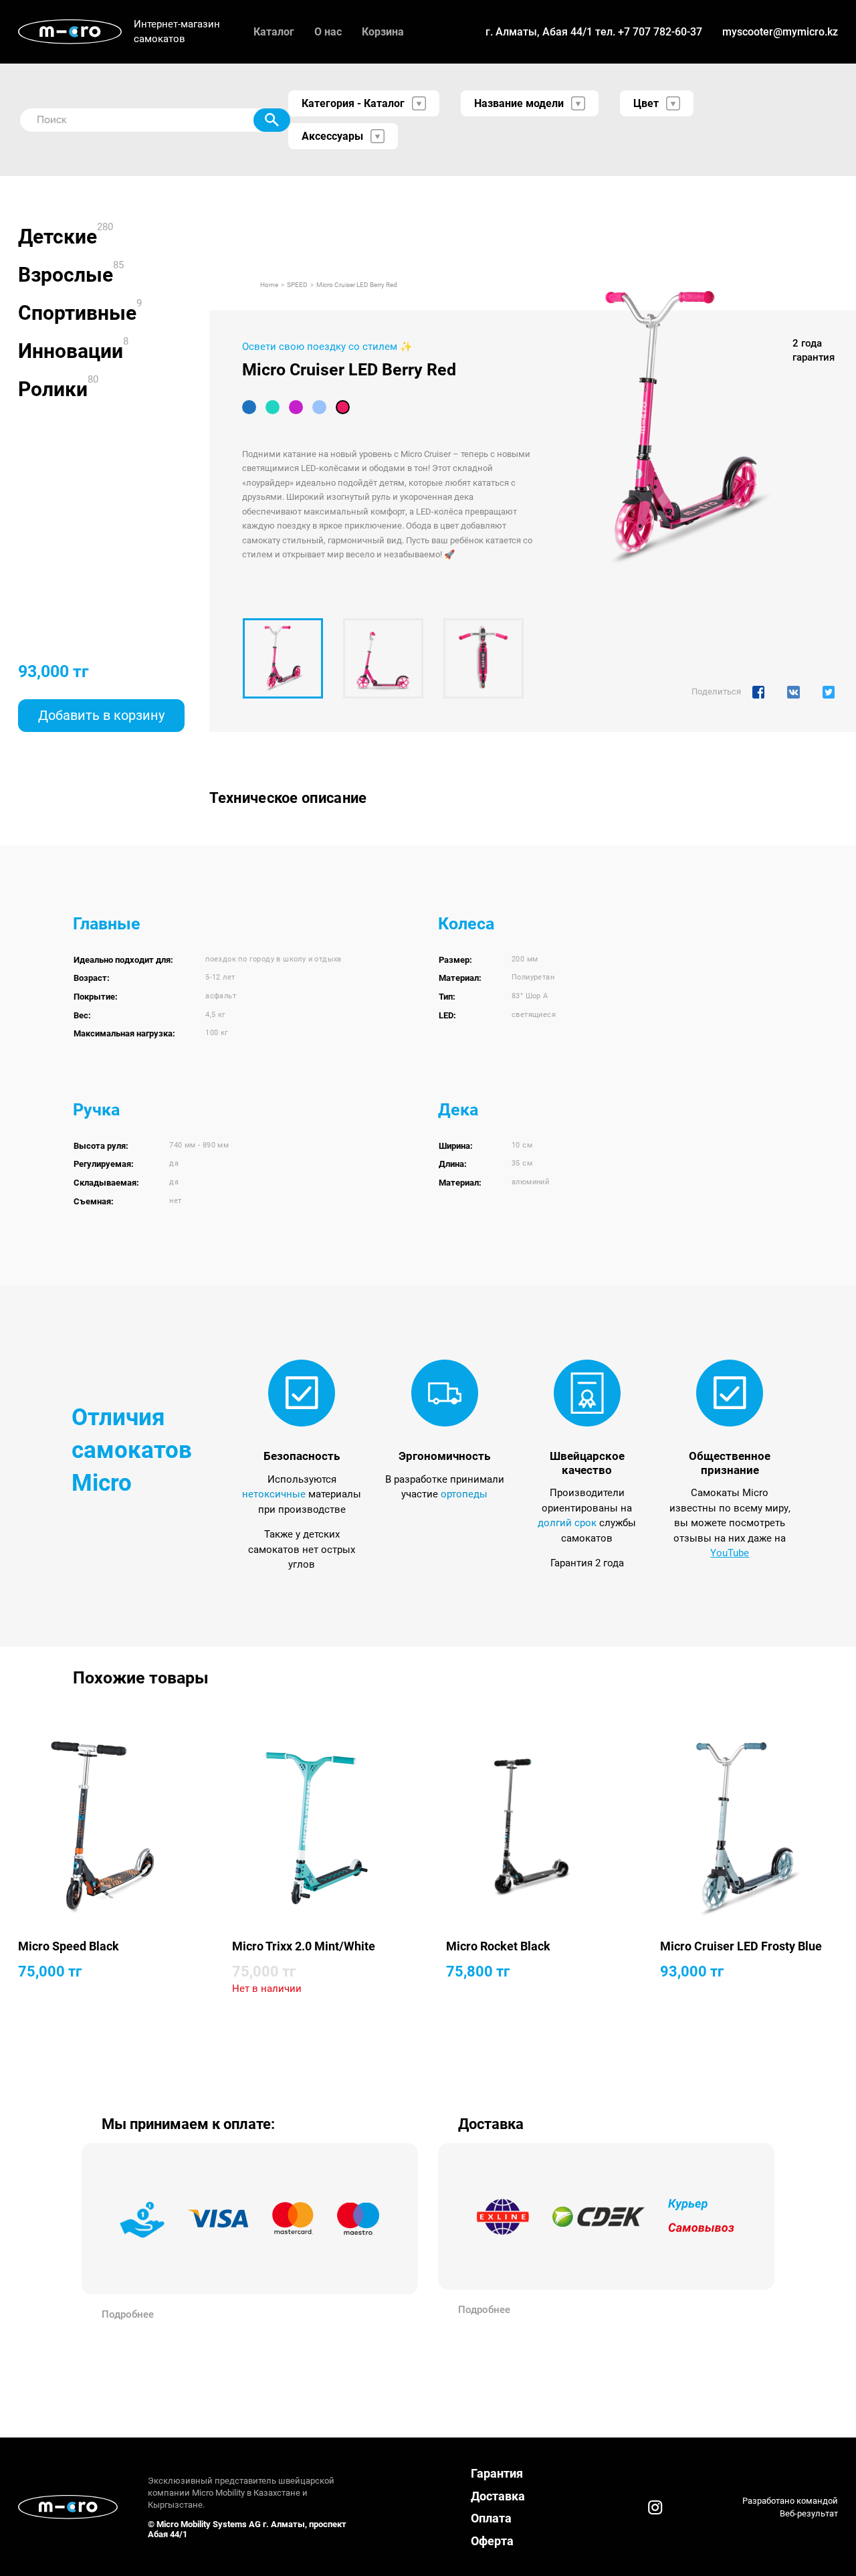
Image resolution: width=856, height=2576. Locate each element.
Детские (58, 237)
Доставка (498, 2496)
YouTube (730, 1553)
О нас (328, 32)
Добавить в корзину (101, 715)
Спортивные (77, 313)
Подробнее (128, 2314)
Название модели (519, 103)
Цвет (646, 103)
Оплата (491, 2518)
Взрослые (66, 275)
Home (269, 285)
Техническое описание (288, 798)
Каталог (274, 32)
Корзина (383, 32)
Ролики (53, 389)
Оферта (492, 2541)
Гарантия (497, 2473)
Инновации (71, 351)
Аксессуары (332, 136)
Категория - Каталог (353, 103)
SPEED (297, 285)
